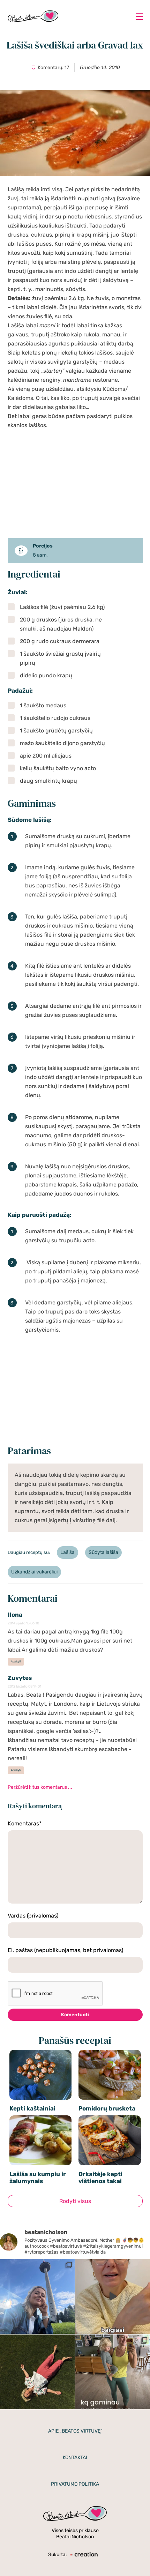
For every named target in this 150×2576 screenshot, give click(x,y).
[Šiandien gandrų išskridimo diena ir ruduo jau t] (37, 2372)
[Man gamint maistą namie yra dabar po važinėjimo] (113, 2372)
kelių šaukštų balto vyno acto (58, 768)
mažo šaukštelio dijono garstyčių (62, 743)
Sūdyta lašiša (103, 1552)
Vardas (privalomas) (33, 1916)
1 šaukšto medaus (43, 705)
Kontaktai (75, 2458)
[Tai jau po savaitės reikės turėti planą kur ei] (37, 2296)
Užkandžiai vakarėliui (34, 1572)
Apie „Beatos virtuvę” (75, 2431)
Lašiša (67, 1552)
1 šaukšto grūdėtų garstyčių (56, 731)
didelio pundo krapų (46, 675)
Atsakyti (16, 1662)
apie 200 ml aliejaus (46, 756)
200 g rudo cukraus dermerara (60, 641)
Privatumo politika (75, 2484)
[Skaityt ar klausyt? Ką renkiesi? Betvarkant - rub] (113, 2296)
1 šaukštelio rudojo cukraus (55, 718)
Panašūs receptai (75, 2041)
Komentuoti (75, 2015)
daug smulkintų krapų (48, 781)
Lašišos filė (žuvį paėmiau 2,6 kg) (62, 607)
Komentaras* (25, 1823)
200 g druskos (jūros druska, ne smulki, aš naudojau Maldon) (61, 624)
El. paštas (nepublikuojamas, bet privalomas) (65, 1950)
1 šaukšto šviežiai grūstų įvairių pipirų (60, 658)
